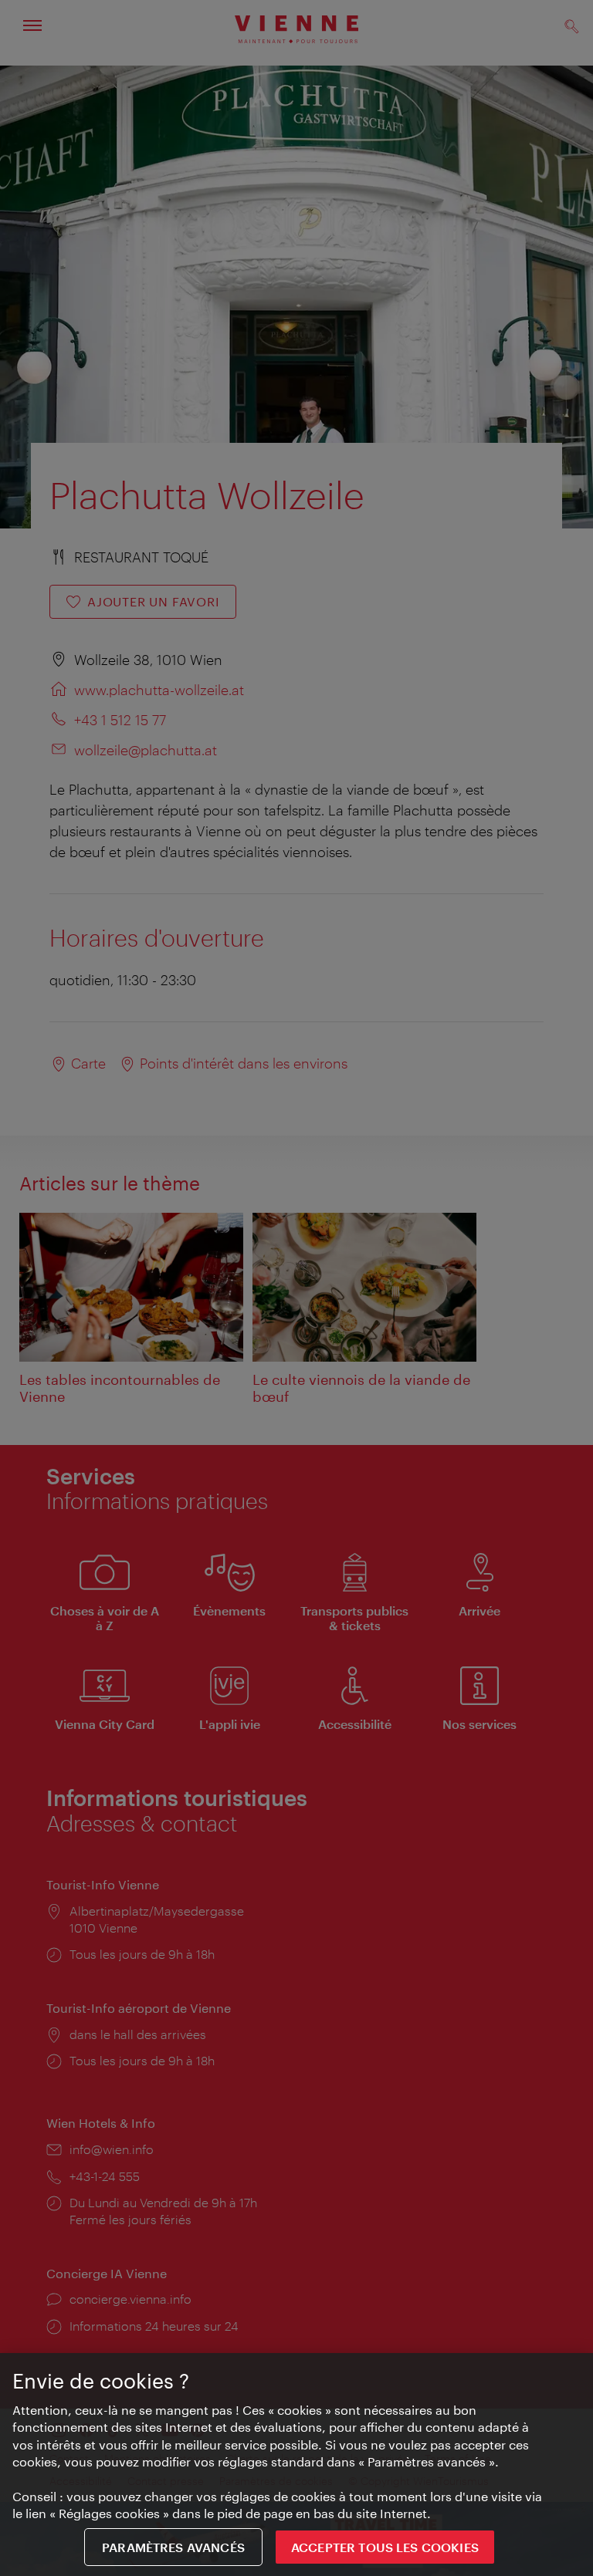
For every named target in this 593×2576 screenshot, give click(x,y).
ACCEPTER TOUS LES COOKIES (385, 2547)
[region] (296, 2465)
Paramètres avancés (173, 2547)
